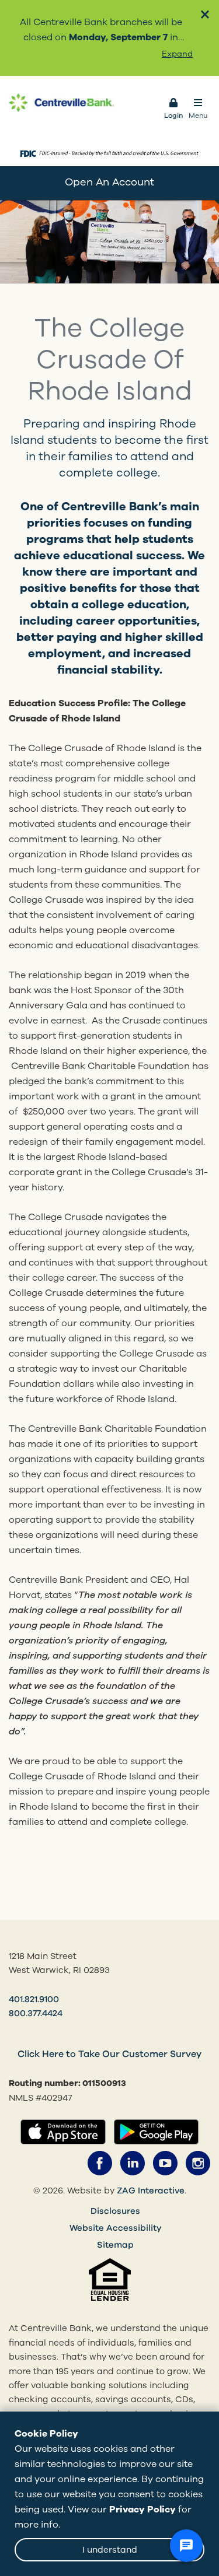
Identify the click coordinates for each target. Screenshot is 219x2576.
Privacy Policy (142, 2510)
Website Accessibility (116, 2228)
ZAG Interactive (151, 2191)
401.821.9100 (34, 1999)
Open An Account (109, 182)
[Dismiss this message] (205, 14)
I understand (110, 2550)
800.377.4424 (36, 2013)
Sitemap (115, 2245)
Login (173, 115)
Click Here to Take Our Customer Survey (109, 2054)
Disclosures (115, 2211)
